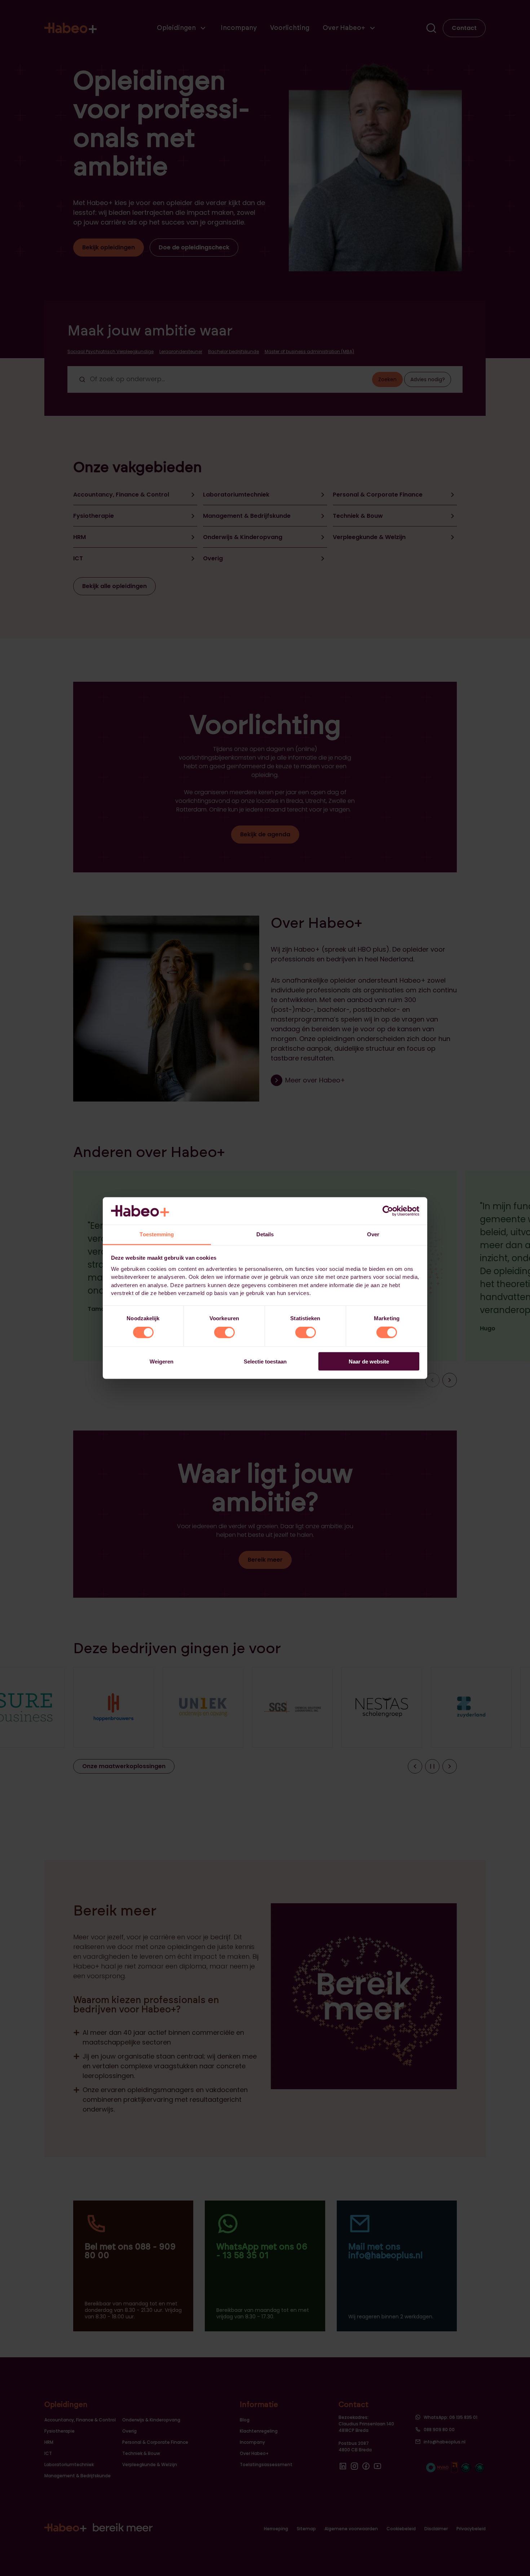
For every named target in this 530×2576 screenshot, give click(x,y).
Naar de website (369, 1361)
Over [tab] (373, 1234)
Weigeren (162, 1361)
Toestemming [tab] (157, 1234)
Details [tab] (265, 1234)
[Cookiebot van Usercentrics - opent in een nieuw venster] (388, 1211)
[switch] (224, 1333)
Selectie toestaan (265, 1361)
